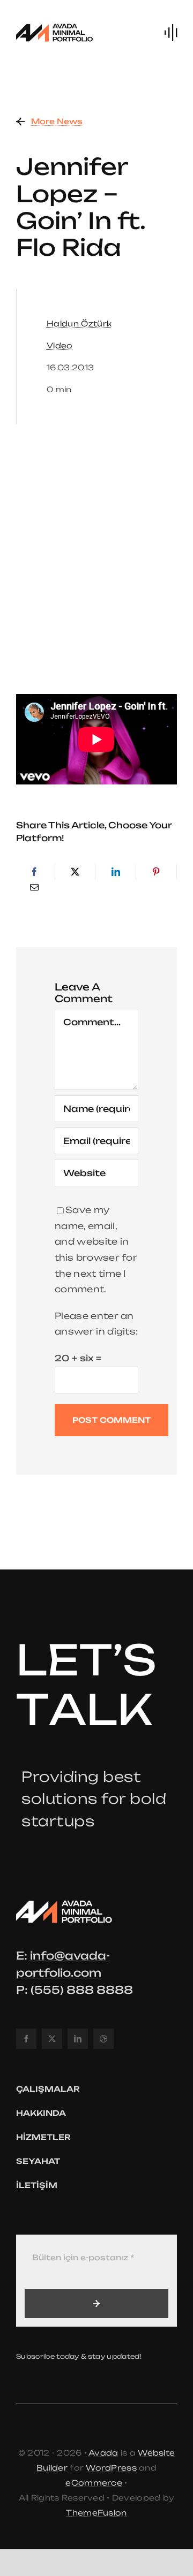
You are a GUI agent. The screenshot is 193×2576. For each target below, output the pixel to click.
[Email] (34, 888)
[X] (75, 872)
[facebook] (26, 2039)
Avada (103, 2453)
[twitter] (52, 2039)
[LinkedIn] (116, 872)
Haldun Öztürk (79, 323)
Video (60, 345)
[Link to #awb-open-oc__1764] (171, 33)
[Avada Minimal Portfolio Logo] (55, 26)
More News (57, 121)
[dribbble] (103, 2039)
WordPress (111, 2468)
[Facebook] (34, 872)
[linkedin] (78, 2039)
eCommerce (94, 2483)
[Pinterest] (156, 872)
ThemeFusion (96, 2513)
